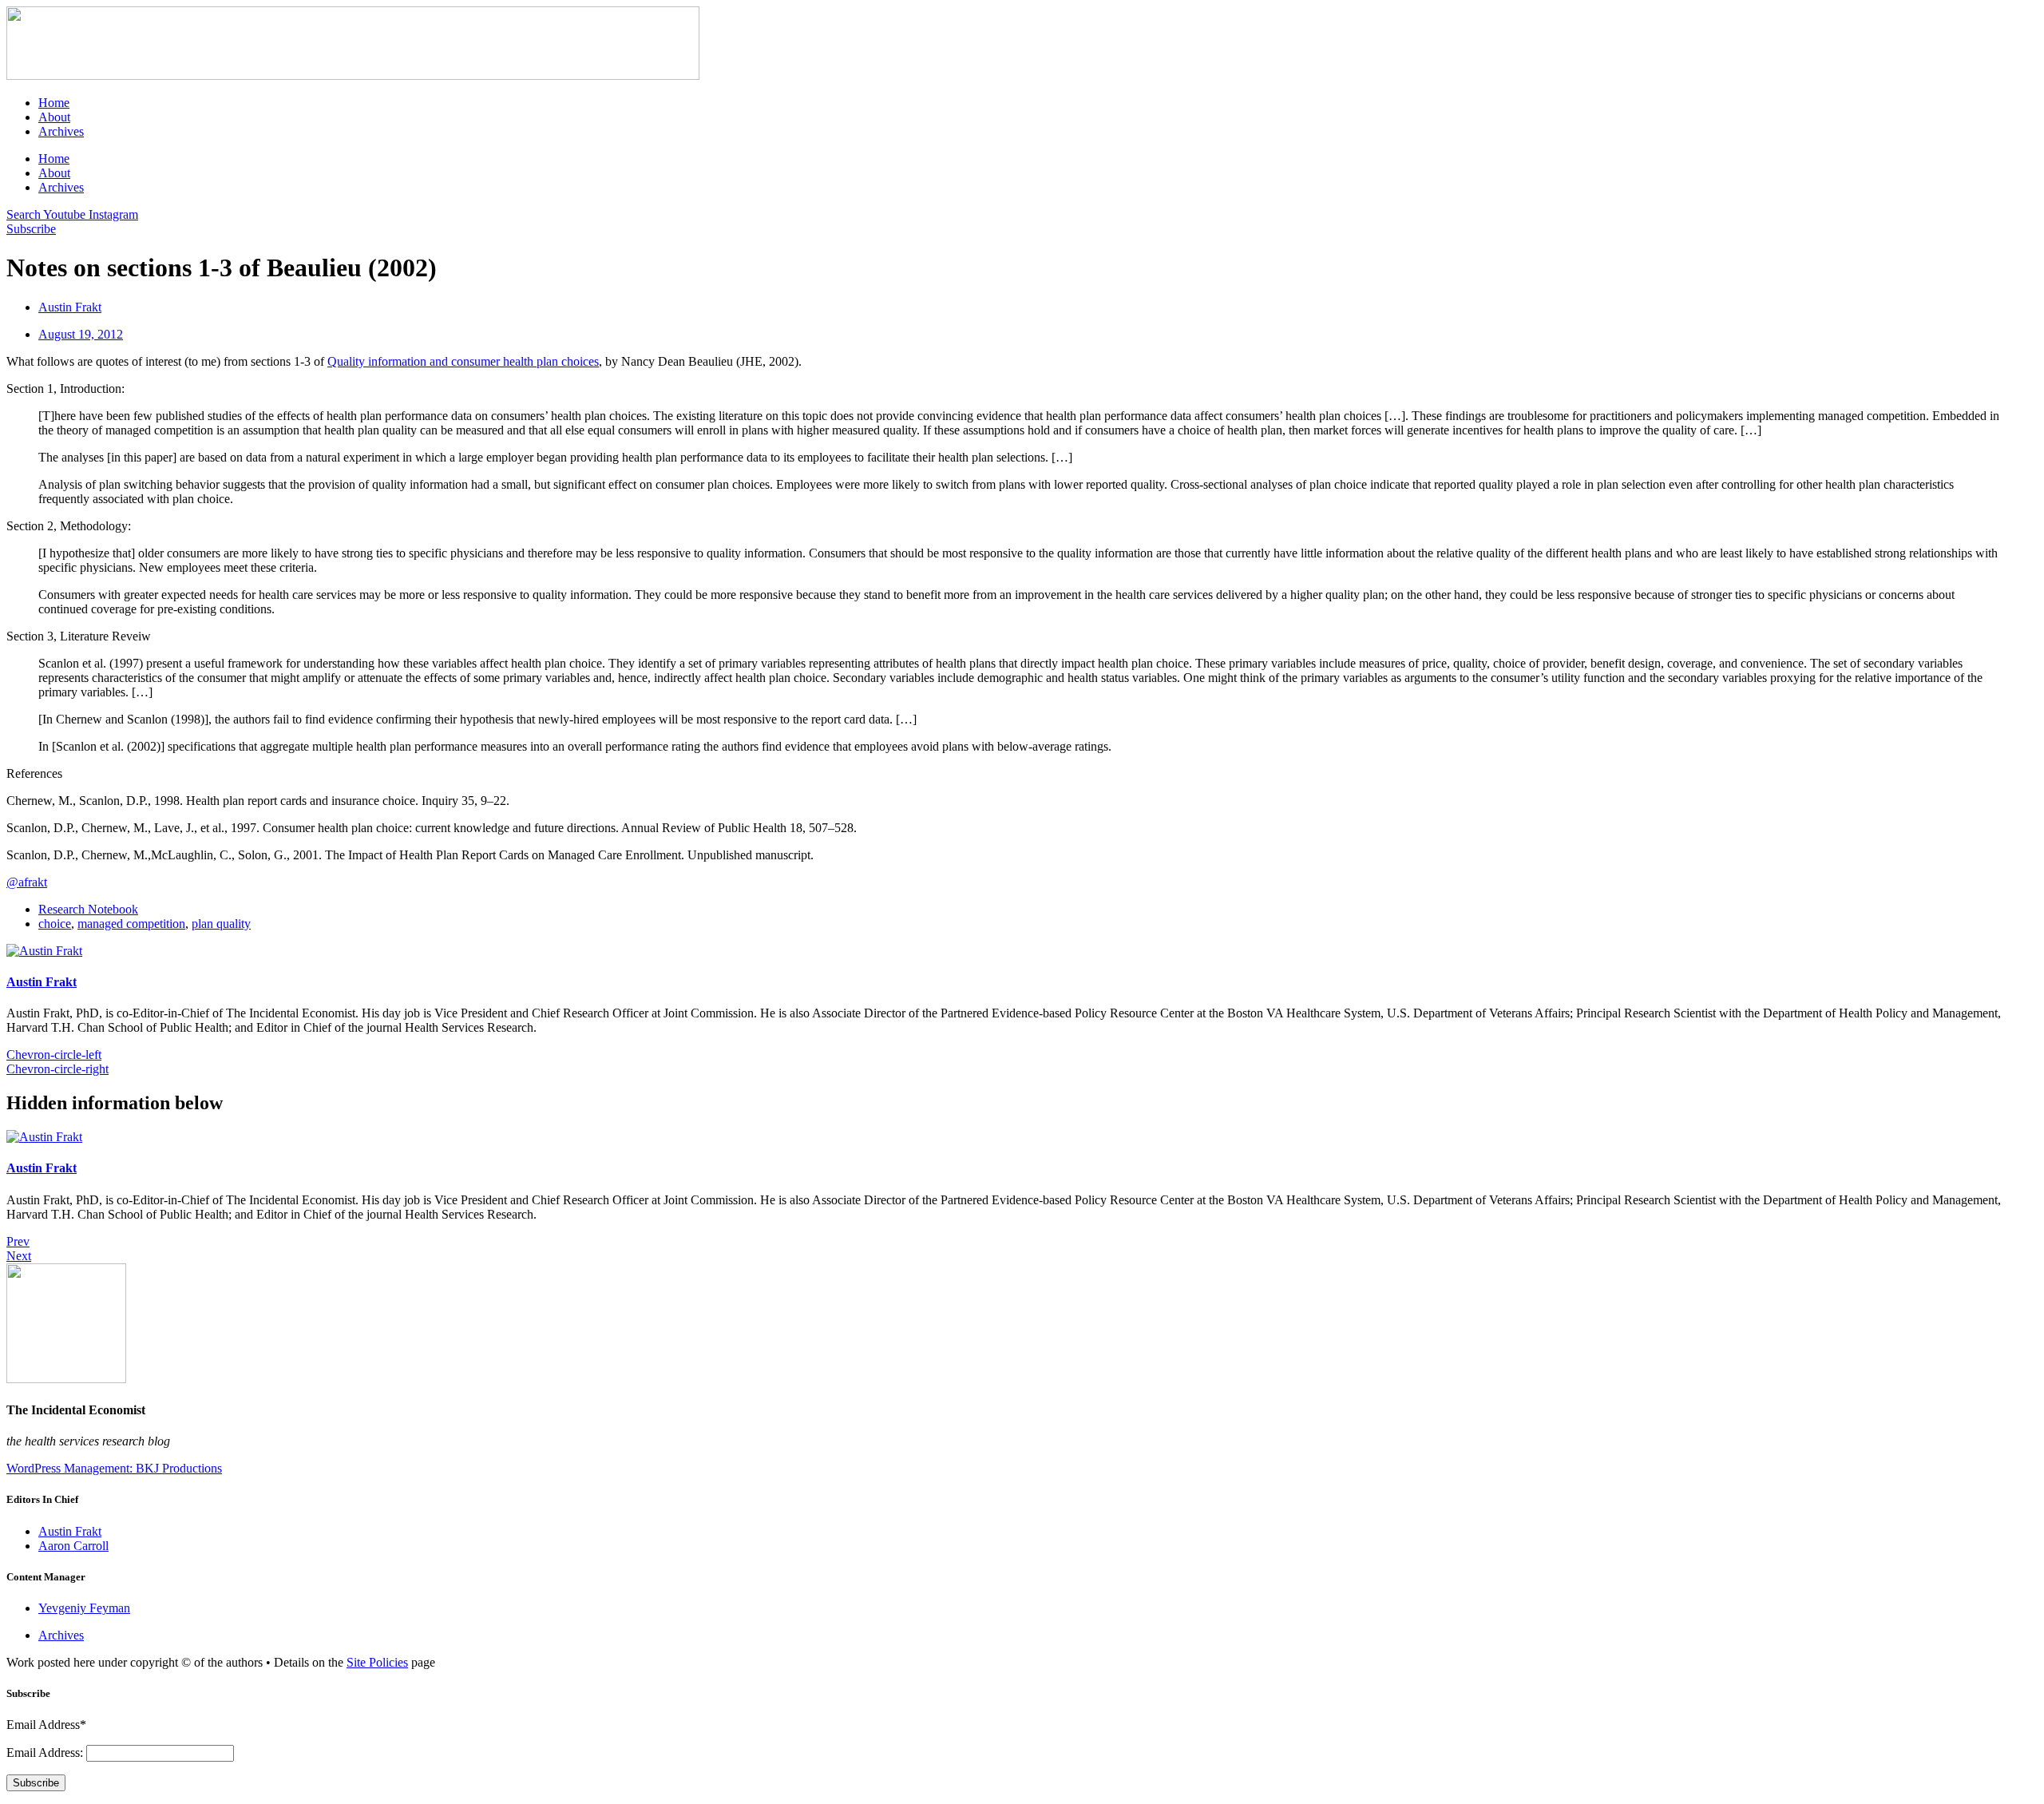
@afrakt (27, 882)
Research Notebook (88, 909)
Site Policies (377, 1662)
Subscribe (36, 1783)
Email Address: (46, 1752)
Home (54, 103)
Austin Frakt (42, 982)
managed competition (131, 924)
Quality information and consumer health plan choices (463, 361)
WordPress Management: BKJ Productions (114, 1468)
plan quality (221, 924)
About (54, 117)
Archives (61, 131)
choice (55, 924)
